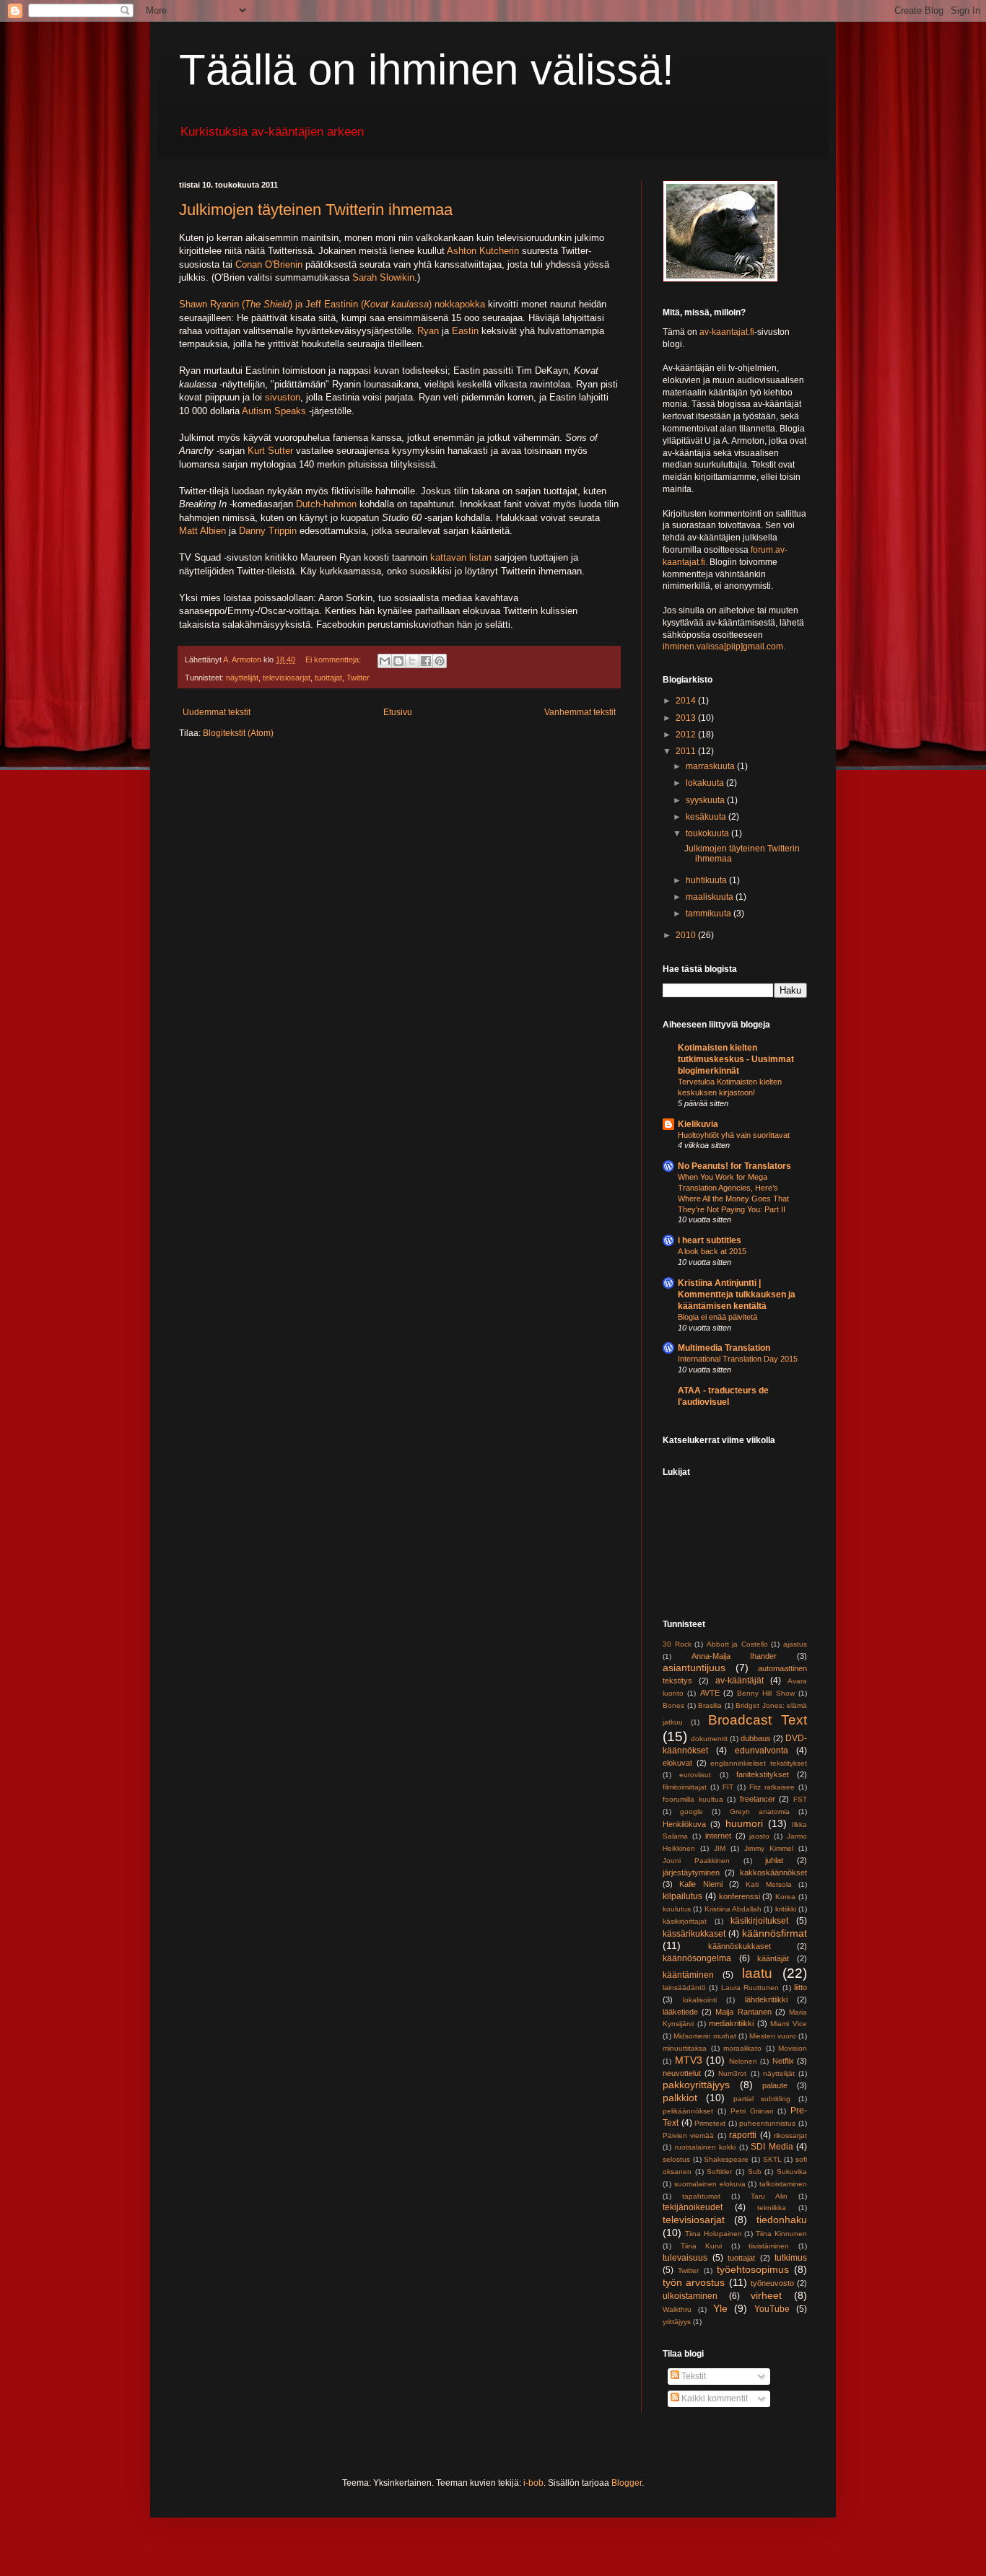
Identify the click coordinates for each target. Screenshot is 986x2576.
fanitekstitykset (763, 1774)
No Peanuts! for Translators (734, 1166)
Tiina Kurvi (702, 2246)
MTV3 (689, 2060)
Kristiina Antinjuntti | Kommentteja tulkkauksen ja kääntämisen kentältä (737, 1294)
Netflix (783, 2061)
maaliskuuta (711, 897)
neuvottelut (682, 2073)
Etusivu (398, 712)
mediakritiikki (731, 2023)
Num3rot (732, 2073)
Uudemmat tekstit (217, 712)
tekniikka (772, 2208)
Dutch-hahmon (326, 504)
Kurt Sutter (270, 451)
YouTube (772, 2309)
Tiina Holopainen (714, 2234)
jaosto (759, 1836)
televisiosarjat (287, 678)
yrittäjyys (677, 2322)
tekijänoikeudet (693, 2207)
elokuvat (677, 1763)
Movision (793, 2048)
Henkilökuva (684, 1824)
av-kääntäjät (739, 1681)
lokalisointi (700, 2000)
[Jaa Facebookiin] (426, 661)
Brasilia (710, 1705)
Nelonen (743, 2061)
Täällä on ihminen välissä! (427, 70)
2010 (687, 935)
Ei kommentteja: (334, 660)
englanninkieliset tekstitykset (759, 1763)
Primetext (710, 2123)
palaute (775, 2085)
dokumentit (709, 1739)
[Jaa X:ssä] (412, 661)
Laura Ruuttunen (750, 1988)
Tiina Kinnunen (781, 2234)
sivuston (283, 397)
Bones (673, 1705)
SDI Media (772, 2147)
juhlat (774, 1860)
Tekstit (693, 2376)
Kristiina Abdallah (733, 1909)
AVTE (710, 1693)
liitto (800, 1987)
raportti (743, 2135)
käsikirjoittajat (685, 1921)
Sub (755, 2172)
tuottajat (328, 678)
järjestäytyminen (691, 1872)
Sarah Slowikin (383, 277)
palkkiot (680, 2098)
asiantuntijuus (694, 1668)
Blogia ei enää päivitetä (717, 1317)
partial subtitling (762, 2099)
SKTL (772, 2159)
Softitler (719, 2172)
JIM (720, 1848)
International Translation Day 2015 (738, 1359)
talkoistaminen (783, 2184)
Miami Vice (789, 2024)
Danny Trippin (268, 531)
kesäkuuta (707, 817)
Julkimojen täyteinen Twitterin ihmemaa (316, 210)
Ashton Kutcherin (483, 251)
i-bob (533, 2483)
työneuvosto (772, 2283)
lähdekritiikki (766, 1999)
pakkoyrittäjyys (696, 2085)
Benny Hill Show (766, 1693)
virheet (766, 2295)
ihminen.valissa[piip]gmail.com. (724, 647)
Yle (720, 2308)
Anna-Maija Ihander (734, 1656)
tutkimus (791, 2258)
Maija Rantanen (743, 2012)
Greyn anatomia (760, 1811)
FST (800, 1799)
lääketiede (680, 2012)
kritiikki (786, 1909)
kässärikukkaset (694, 1934)
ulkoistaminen (690, 2296)
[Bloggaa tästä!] (398, 661)
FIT (728, 1787)
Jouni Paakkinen (696, 1861)
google (691, 1811)
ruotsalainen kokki (706, 2147)
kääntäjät (773, 1958)
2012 (687, 735)
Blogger (627, 2483)
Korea (785, 1897)
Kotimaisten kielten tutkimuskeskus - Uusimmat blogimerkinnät (736, 1059)
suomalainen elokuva (710, 2184)
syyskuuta (706, 800)
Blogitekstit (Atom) (238, 733)
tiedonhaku (782, 2220)
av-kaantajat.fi (727, 332)
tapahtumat (701, 2196)
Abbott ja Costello (737, 1644)
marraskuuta (711, 766)
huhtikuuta (707, 880)
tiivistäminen (769, 2246)
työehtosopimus (753, 2269)
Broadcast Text (758, 1720)
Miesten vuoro (773, 2036)
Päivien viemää (688, 2135)
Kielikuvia (698, 1124)
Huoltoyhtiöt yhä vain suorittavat (734, 1135)
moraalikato (742, 2048)
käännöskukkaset (739, 1946)
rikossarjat (790, 2135)
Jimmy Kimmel (769, 1848)
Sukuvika (792, 2172)
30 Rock (677, 1644)
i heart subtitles (710, 1240)
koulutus (677, 1909)
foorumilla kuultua (693, 1799)
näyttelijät (242, 678)
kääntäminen (688, 1975)
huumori (744, 1823)
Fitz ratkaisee (772, 1787)
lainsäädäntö (684, 1988)
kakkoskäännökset (773, 1872)
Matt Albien (202, 531)
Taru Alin (769, 2196)
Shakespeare (726, 2159)
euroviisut (695, 1775)
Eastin (465, 331)
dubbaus (756, 1738)
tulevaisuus (685, 2258)
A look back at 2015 (712, 1251)
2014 (687, 701)
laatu (757, 1973)
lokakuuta (706, 783)
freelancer (758, 1799)
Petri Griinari (752, 2111)
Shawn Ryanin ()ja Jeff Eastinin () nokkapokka (332, 304)
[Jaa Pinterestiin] (440, 661)
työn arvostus (694, 2282)
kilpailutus (682, 1896)
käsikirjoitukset (759, 1921)
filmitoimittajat (685, 1787)
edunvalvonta (762, 1751)
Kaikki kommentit (714, 2398)
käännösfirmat (775, 1933)
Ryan (428, 331)
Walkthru (677, 2309)
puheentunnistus (767, 2123)
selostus (676, 2159)
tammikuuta (710, 914)
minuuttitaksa (685, 2048)
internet (718, 1836)
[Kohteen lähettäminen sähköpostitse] (385, 661)
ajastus (795, 1644)
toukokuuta (708, 833)
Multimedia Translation (724, 1348)
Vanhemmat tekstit (580, 712)
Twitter (358, 678)
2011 (687, 751)
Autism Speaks (274, 411)
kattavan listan (461, 557)
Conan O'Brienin (269, 264)
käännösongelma (697, 1958)
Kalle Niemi (701, 1884)
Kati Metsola (768, 1884)
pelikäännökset (688, 2111)
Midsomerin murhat (705, 2036)
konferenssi (739, 1896)
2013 (687, 718)
